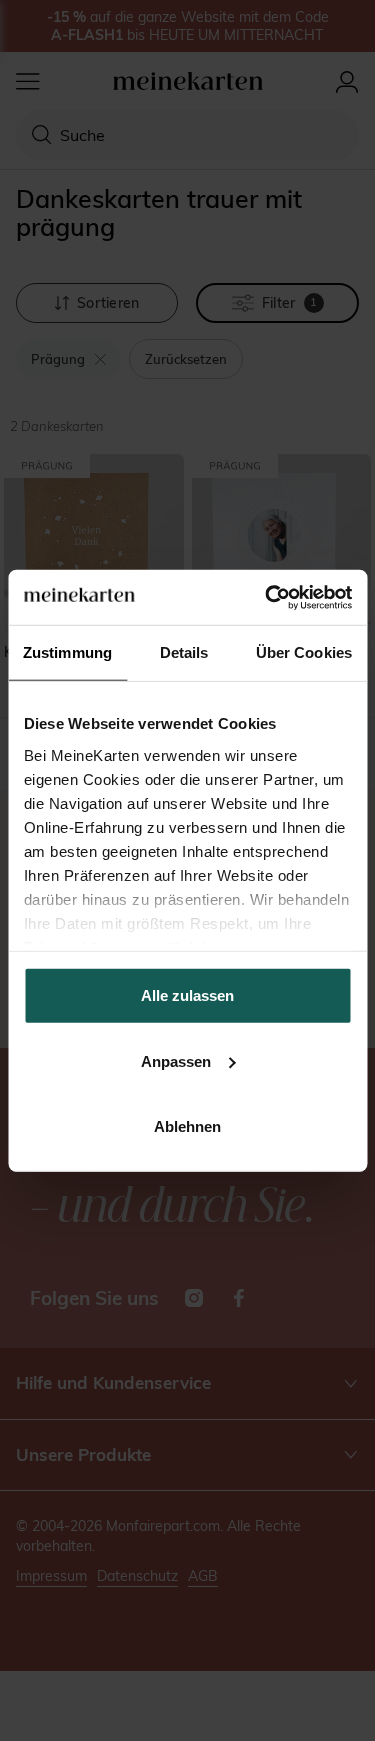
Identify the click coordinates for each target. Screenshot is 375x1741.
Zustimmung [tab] (67, 652)
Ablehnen (187, 1126)
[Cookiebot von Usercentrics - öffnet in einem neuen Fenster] (267, 597)
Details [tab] (184, 652)
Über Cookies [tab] (304, 652)
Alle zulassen (187, 995)
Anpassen (176, 1060)
